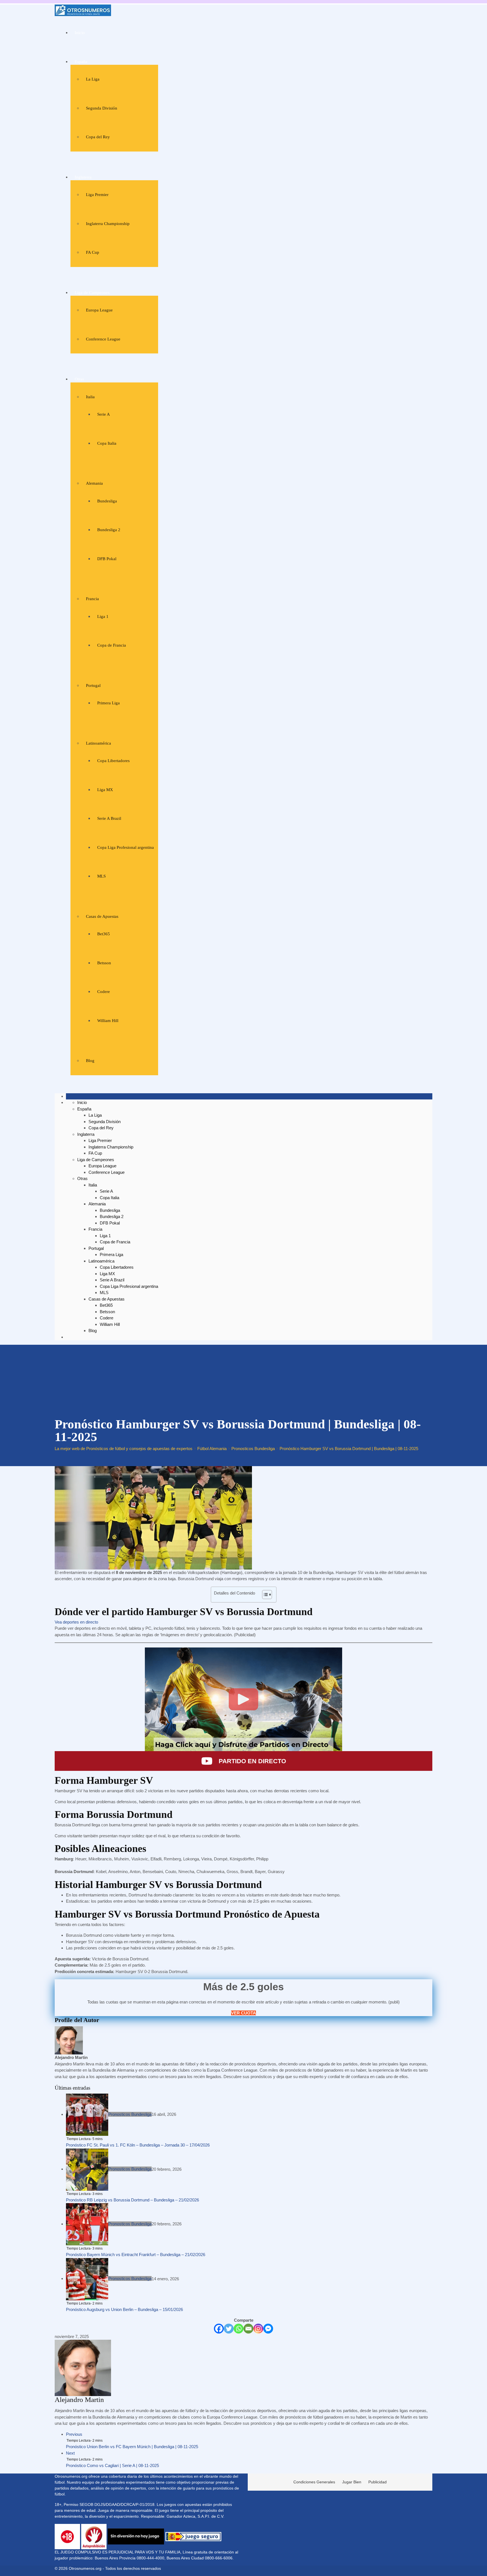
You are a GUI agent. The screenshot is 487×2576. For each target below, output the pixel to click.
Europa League (99, 310)
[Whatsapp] (239, 2329)
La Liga (93, 79)
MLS (101, 876)
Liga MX (105, 790)
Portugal (93, 685)
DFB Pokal (107, 559)
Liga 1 (103, 616)
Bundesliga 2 (109, 530)
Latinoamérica (98, 743)
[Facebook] (219, 2329)
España (81, 62)
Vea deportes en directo (76, 1622)
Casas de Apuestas (102, 916)
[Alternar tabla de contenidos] (264, 1595)
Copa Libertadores (113, 761)
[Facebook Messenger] (268, 2329)
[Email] (248, 2329)
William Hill (108, 1021)
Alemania (94, 483)
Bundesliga (107, 501)
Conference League (103, 339)
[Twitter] (229, 2329)
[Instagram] (258, 2329)
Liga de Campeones (92, 293)
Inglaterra (83, 177)
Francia (92, 599)
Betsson (104, 963)
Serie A (104, 414)
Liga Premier (97, 195)
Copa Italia (107, 443)
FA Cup (93, 252)
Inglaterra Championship (108, 224)
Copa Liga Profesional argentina (126, 847)
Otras (79, 379)
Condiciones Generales (314, 2482)
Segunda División (102, 108)
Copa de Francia (112, 645)
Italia (90, 397)
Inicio (80, 33)
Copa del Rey (98, 137)
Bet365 (104, 934)
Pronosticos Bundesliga (130, 2114)
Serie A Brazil (109, 818)
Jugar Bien (352, 2482)
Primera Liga (109, 703)
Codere (104, 992)
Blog (90, 1061)
